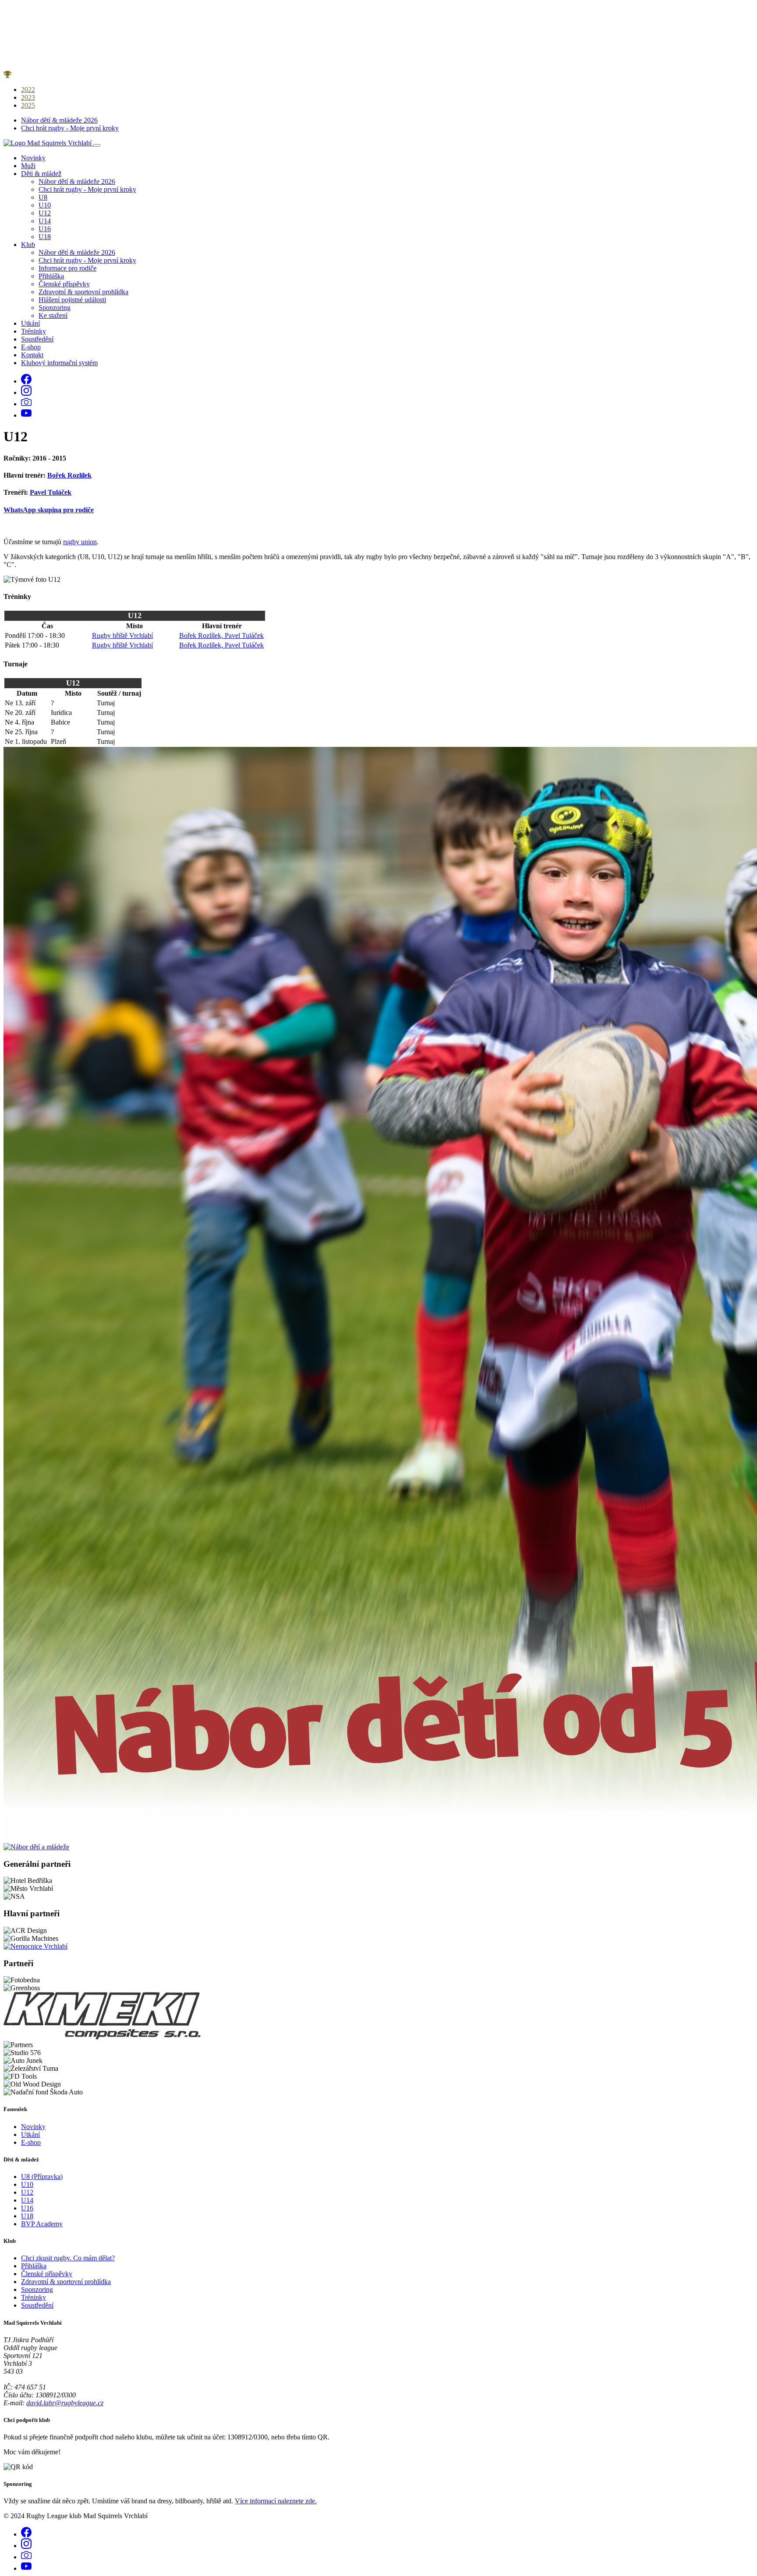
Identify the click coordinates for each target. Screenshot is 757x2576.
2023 (28, 97)
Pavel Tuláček (51, 492)
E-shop (31, 347)
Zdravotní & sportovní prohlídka (83, 292)
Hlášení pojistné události (72, 300)
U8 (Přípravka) (42, 2177)
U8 (43, 197)
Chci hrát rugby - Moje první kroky (70, 128)
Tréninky (34, 331)
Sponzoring (55, 308)
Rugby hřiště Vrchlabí (122, 635)
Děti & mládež (41, 174)
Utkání (30, 323)
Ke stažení (53, 315)
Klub (28, 245)
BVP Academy (42, 2224)
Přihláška (51, 276)
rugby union (80, 542)
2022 (28, 90)
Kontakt (32, 355)
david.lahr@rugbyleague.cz (65, 2403)
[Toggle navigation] (97, 145)
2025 (28, 105)
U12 (45, 213)
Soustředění (37, 339)
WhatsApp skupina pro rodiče (49, 510)
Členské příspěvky (64, 284)
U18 (45, 237)
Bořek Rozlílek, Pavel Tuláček (221, 635)
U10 (45, 205)
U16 (45, 229)
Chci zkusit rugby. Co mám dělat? (68, 2258)
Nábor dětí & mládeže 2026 (59, 120)
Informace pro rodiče (67, 268)
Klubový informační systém (59, 363)
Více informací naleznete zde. (276, 2501)
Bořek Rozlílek (69, 475)
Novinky (33, 158)
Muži (28, 166)
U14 (45, 221)
